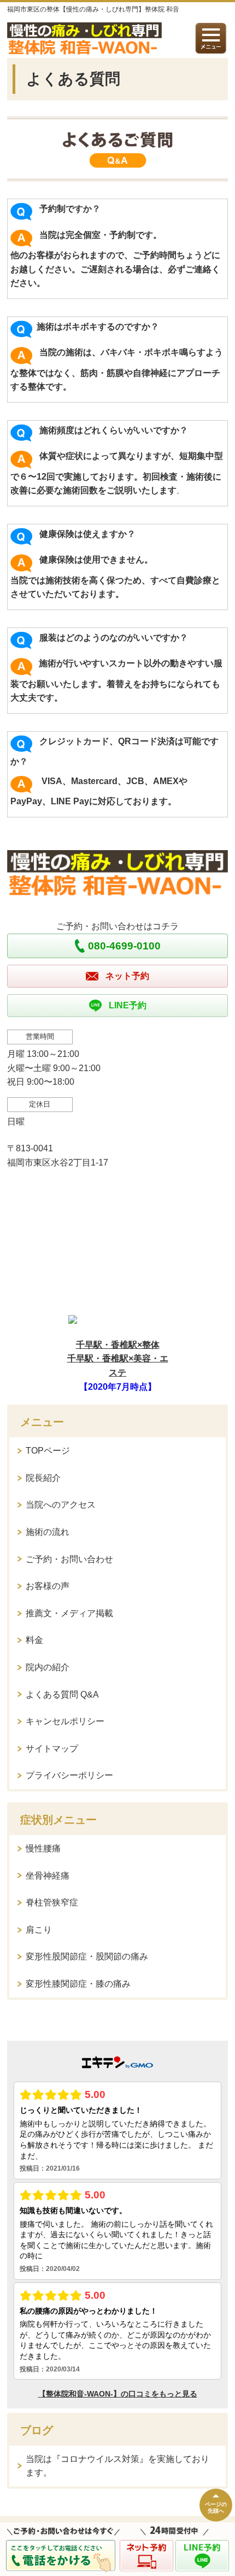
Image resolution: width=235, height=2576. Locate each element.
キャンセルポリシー (65, 1721)
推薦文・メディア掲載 (69, 1613)
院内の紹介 (48, 1667)
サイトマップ (52, 1749)
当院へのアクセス (61, 1505)
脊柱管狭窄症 (52, 1902)
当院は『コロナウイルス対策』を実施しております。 (117, 2466)
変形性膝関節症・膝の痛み (78, 1984)
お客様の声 (48, 1586)
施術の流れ (48, 1532)
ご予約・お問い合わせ (69, 1559)
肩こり (39, 1930)
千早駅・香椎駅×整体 (118, 1345)
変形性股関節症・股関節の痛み (87, 1956)
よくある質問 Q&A (62, 1695)
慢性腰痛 (43, 1848)
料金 (34, 1640)
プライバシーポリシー (69, 1775)
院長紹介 (43, 1478)
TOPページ (48, 1451)
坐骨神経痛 (48, 1876)
